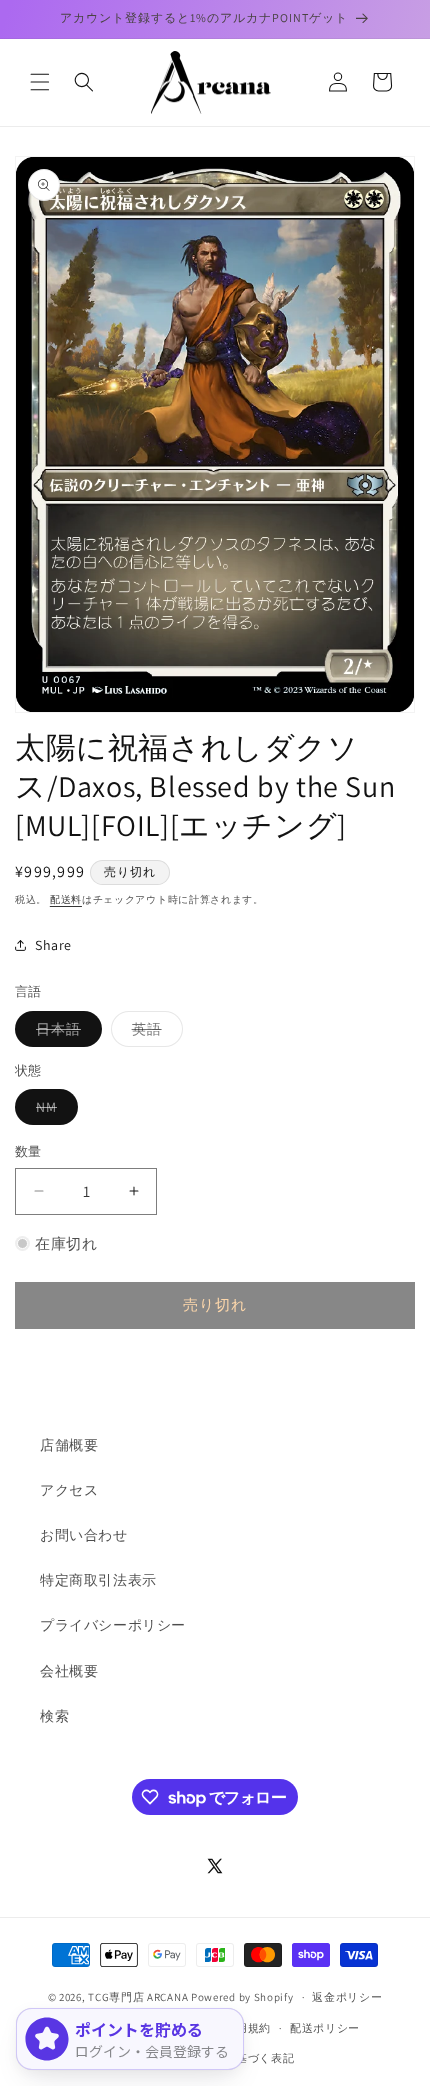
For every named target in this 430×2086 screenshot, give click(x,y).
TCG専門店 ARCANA (138, 1997)
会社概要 (69, 1671)
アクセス (69, 1490)
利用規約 (247, 2028)
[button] (40, 82)
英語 (154, 1033)
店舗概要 (69, 1445)
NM (53, 1111)
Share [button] (53, 945)
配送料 (66, 899)
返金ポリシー (347, 1997)
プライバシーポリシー (113, 1625)
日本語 (65, 1033)
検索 (54, 1716)
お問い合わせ (84, 1535)
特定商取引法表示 (98, 1580)
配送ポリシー (325, 2028)
